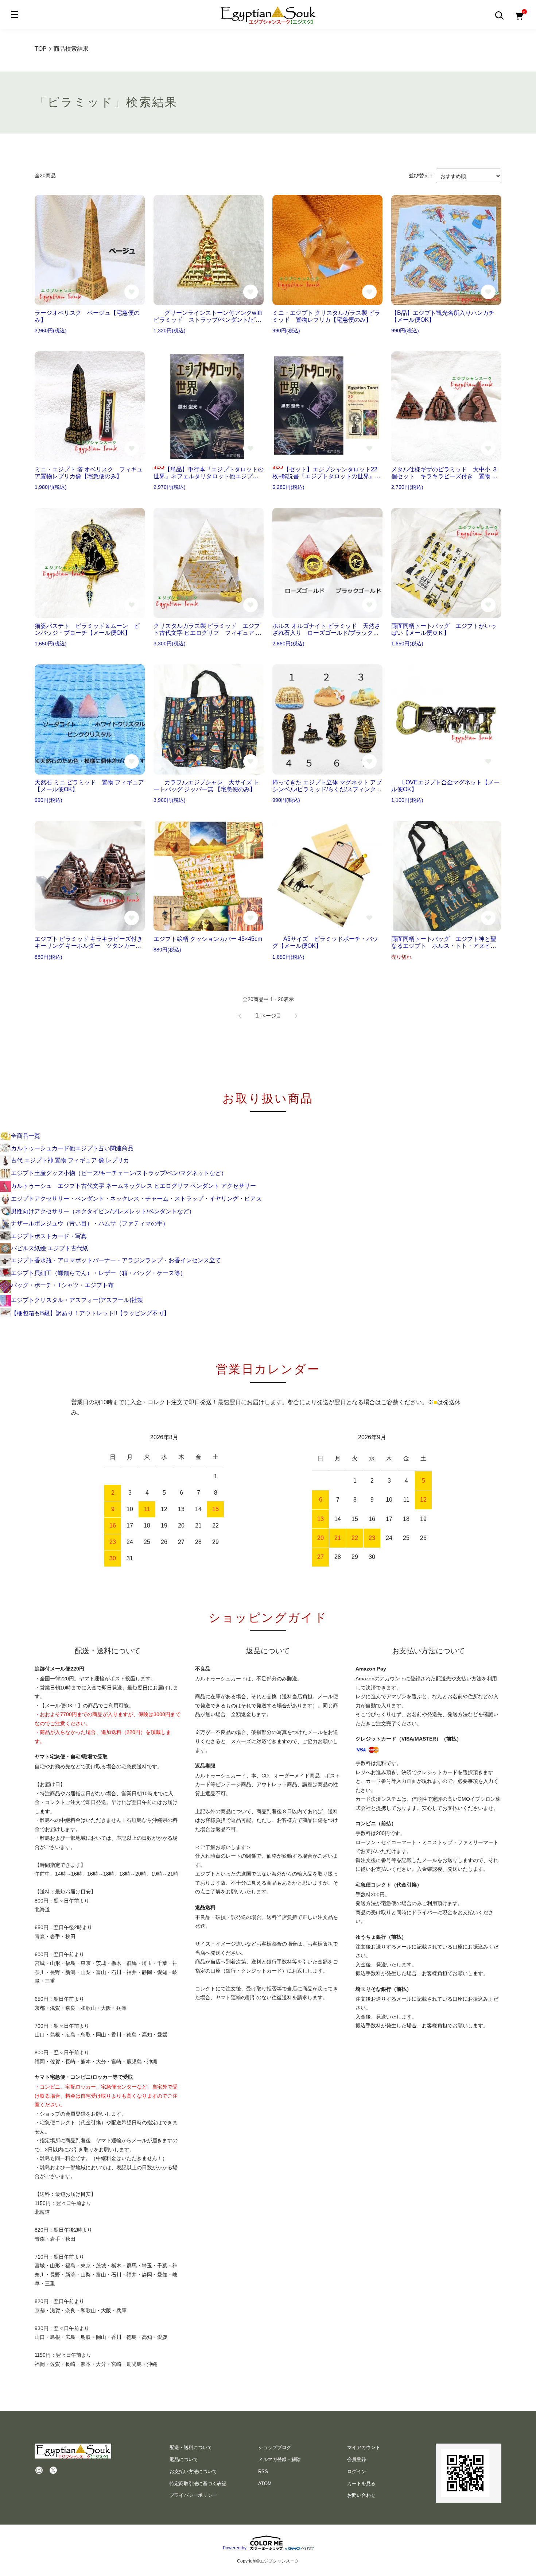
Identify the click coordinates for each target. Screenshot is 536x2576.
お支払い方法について (193, 2471)
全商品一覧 (26, 1136)
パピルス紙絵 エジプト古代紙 (50, 1248)
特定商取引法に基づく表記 (198, 2484)
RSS (263, 2471)
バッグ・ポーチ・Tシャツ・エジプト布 (62, 1285)
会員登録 (357, 2459)
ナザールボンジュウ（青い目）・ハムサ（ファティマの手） (90, 1223)
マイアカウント (364, 2447)
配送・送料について (191, 2447)
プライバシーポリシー (193, 2495)
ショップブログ (275, 2447)
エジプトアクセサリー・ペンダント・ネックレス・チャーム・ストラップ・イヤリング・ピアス (136, 1199)
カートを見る (361, 2484)
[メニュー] (15, 15)
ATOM (265, 2484)
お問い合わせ (361, 2495)
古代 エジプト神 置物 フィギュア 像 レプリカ (70, 1160)
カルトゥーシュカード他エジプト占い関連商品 (72, 1148)
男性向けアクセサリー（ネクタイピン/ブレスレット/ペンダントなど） (103, 1211)
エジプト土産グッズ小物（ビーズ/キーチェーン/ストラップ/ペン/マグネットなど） (119, 1173)
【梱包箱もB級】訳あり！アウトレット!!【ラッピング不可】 (90, 1313)
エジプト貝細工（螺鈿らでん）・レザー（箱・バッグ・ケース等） (98, 1273)
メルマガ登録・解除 (279, 2459)
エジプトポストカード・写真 (49, 1236)
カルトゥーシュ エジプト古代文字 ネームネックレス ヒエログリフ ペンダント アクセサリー (133, 1186)
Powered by (235, 2548)
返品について (184, 2459)
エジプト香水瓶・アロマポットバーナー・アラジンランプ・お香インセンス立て (116, 1260)
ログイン (357, 2471)
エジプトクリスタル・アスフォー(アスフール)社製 (77, 1300)
